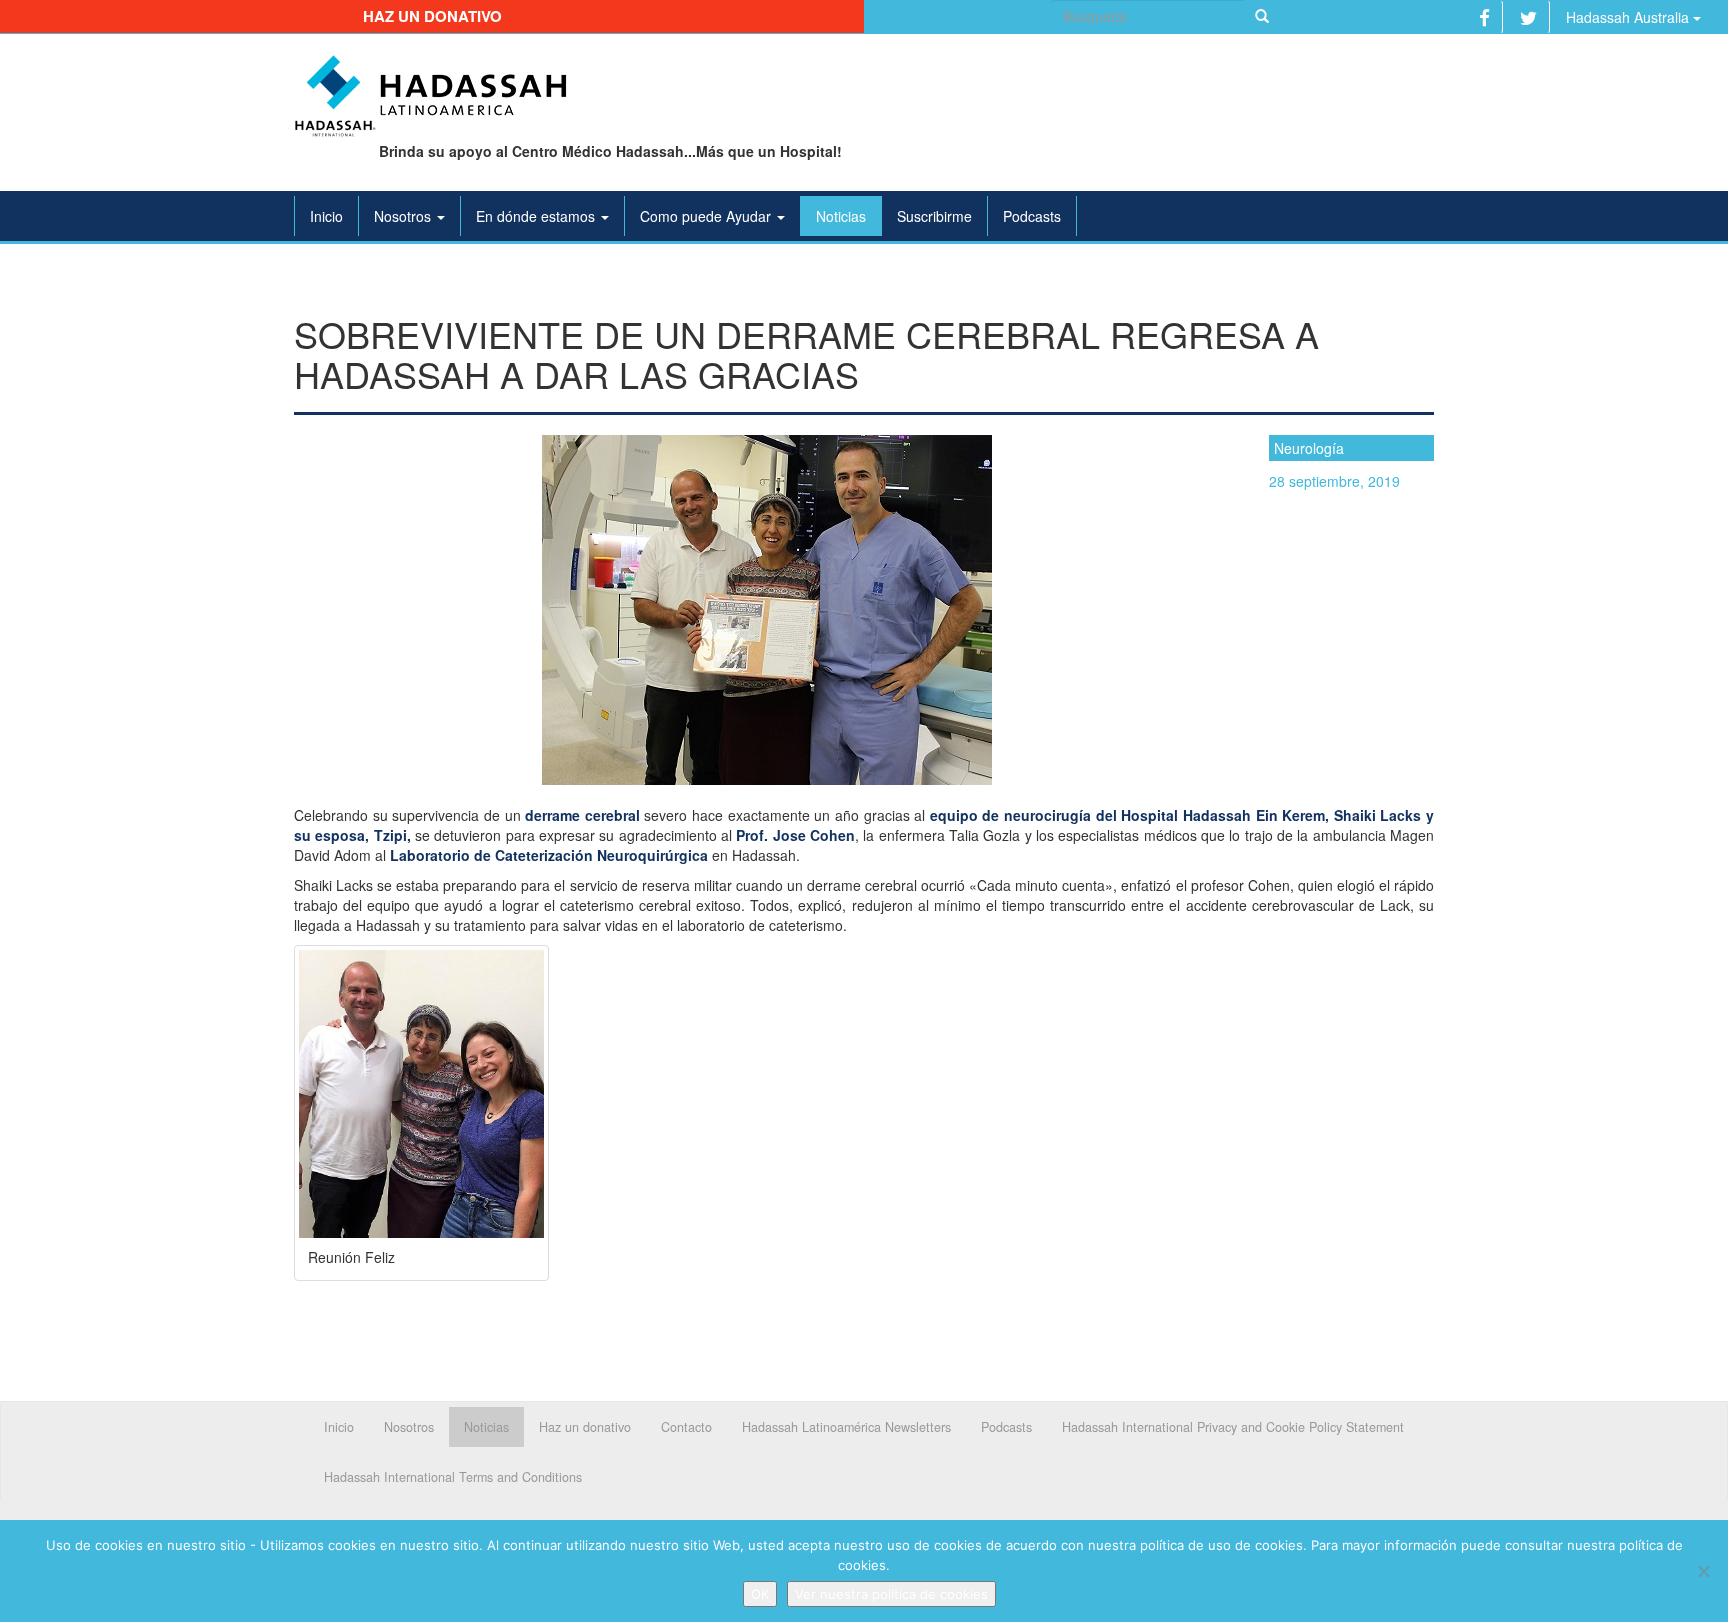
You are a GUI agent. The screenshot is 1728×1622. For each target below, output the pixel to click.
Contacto (686, 1427)
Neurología (1309, 448)
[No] (1703, 1571)
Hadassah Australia (1629, 17)
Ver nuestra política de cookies (891, 1594)
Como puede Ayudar (707, 216)
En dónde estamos (537, 216)
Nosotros (404, 216)
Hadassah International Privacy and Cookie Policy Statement (1233, 1427)
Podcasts (1032, 216)
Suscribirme (934, 216)
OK (760, 1594)
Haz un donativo (432, 16)
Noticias (841, 216)
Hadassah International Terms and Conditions (453, 1477)
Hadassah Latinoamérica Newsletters (846, 1427)
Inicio (326, 216)
